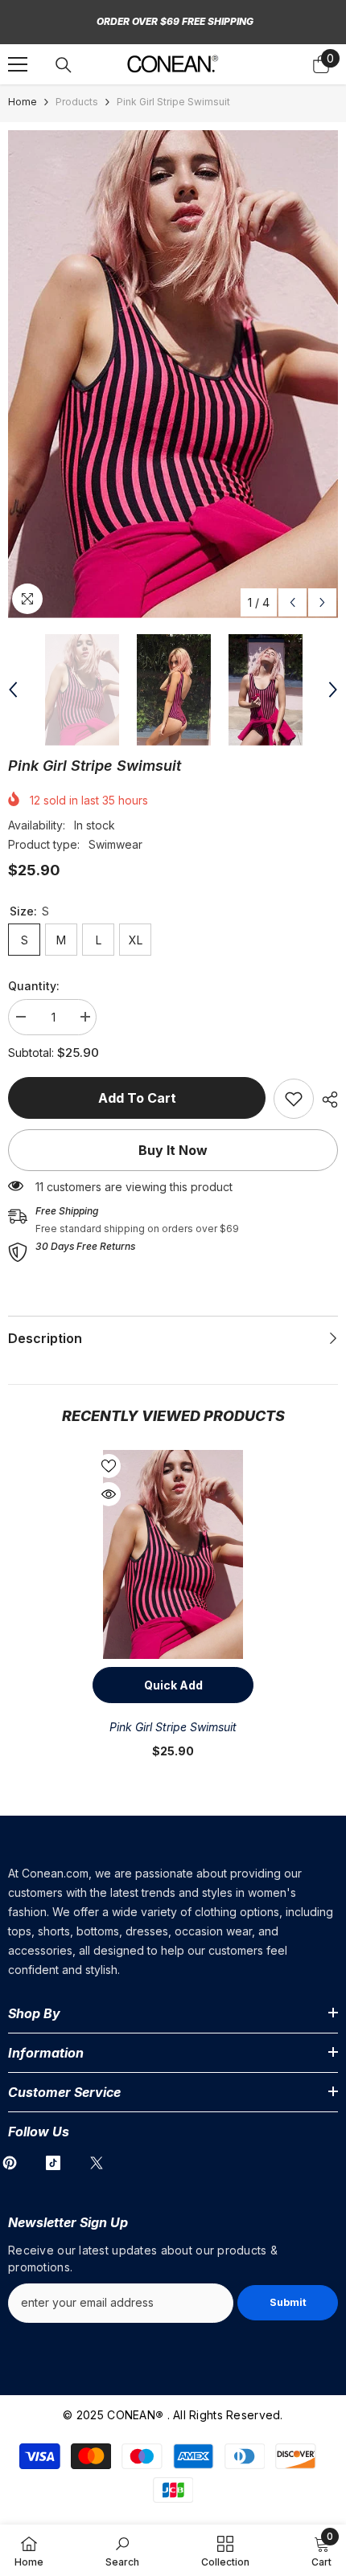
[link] (294, 1099)
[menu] (18, 64)
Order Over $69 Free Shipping (175, 21)
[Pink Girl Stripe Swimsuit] (173, 1554)
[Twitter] (97, 2163)
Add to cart (137, 1098)
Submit (288, 2302)
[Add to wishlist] (109, 1466)
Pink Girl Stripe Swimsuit (173, 1727)
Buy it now (173, 1150)
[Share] (326, 1100)
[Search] (64, 65)
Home (23, 102)
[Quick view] (109, 1494)
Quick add (173, 1685)
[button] (292, 602)
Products (77, 102)
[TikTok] (53, 2163)
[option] (173, 374)
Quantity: (34, 986)
